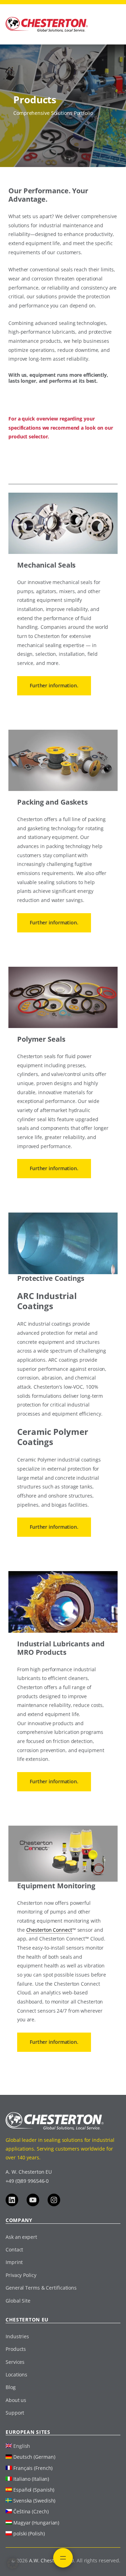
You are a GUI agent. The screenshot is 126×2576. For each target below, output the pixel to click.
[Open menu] (63, 2558)
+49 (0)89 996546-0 (27, 2181)
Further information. (54, 685)
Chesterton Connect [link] (49, 1930)
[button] (13, 2563)
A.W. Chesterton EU (51, 2560)
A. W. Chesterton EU (29, 2172)
